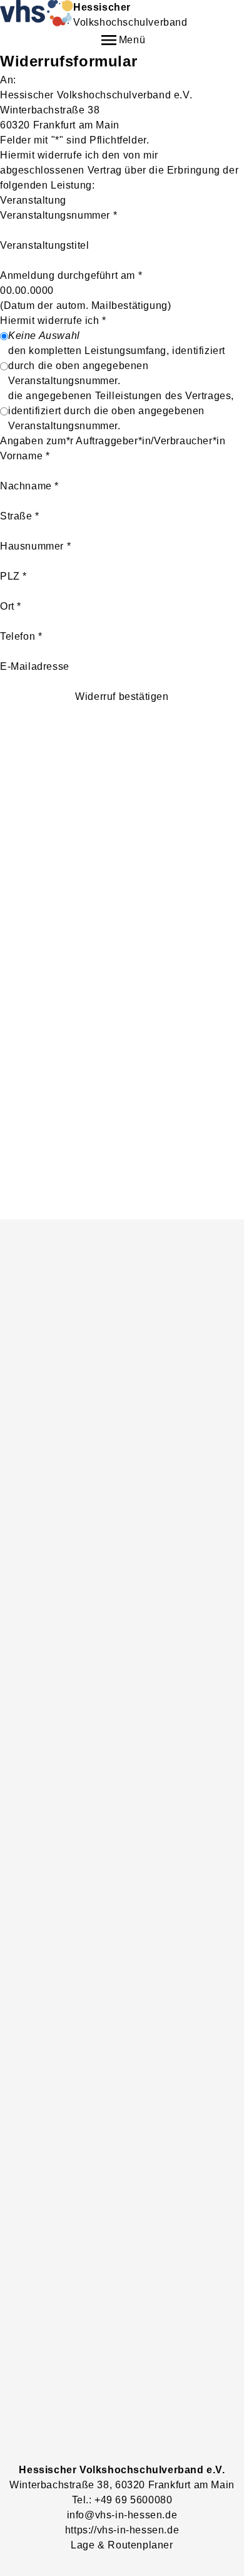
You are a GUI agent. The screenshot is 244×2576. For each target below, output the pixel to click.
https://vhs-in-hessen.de (122, 2530)
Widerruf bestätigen (122, 696)
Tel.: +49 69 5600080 (122, 2500)
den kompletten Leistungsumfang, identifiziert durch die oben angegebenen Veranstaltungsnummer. (117, 366)
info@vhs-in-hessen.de (122, 2515)
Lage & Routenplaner (122, 2545)
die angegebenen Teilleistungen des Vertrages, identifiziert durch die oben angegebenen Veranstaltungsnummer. (121, 411)
